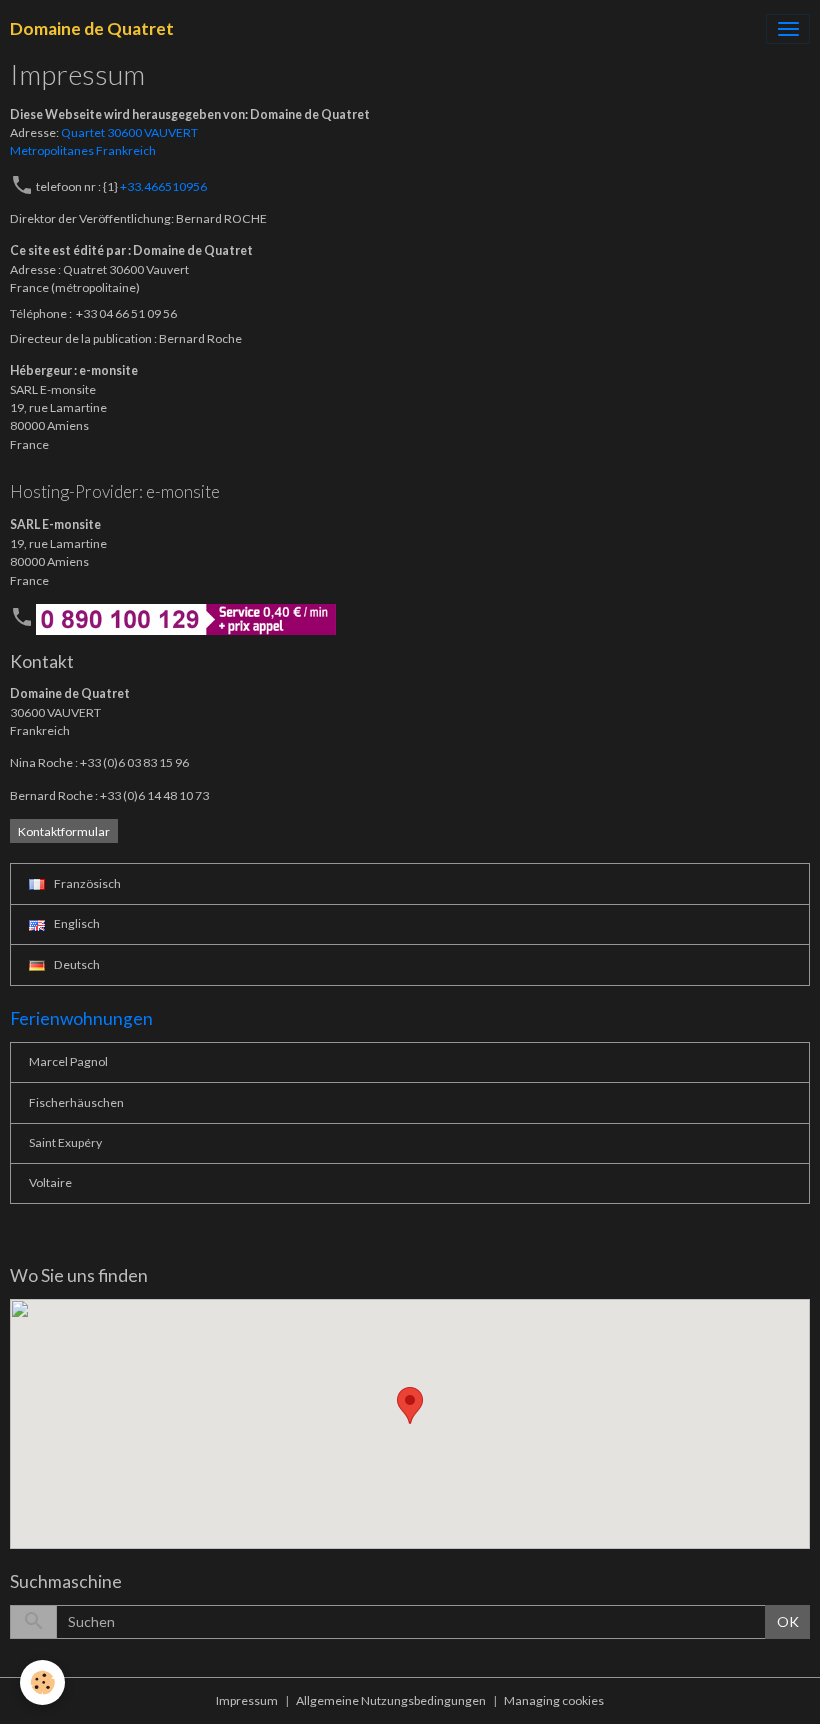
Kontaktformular (64, 831)
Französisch (86, 883)
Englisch (76, 923)
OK (788, 1621)
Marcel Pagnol (68, 1061)
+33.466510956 (163, 186)
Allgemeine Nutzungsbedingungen (391, 1700)
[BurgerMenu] (788, 29)
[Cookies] (42, 1682)
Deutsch (76, 964)
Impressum (247, 1700)
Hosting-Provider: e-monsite (115, 491)
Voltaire (50, 1182)
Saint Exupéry (65, 1142)
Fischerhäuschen (76, 1102)
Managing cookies (554, 1700)
